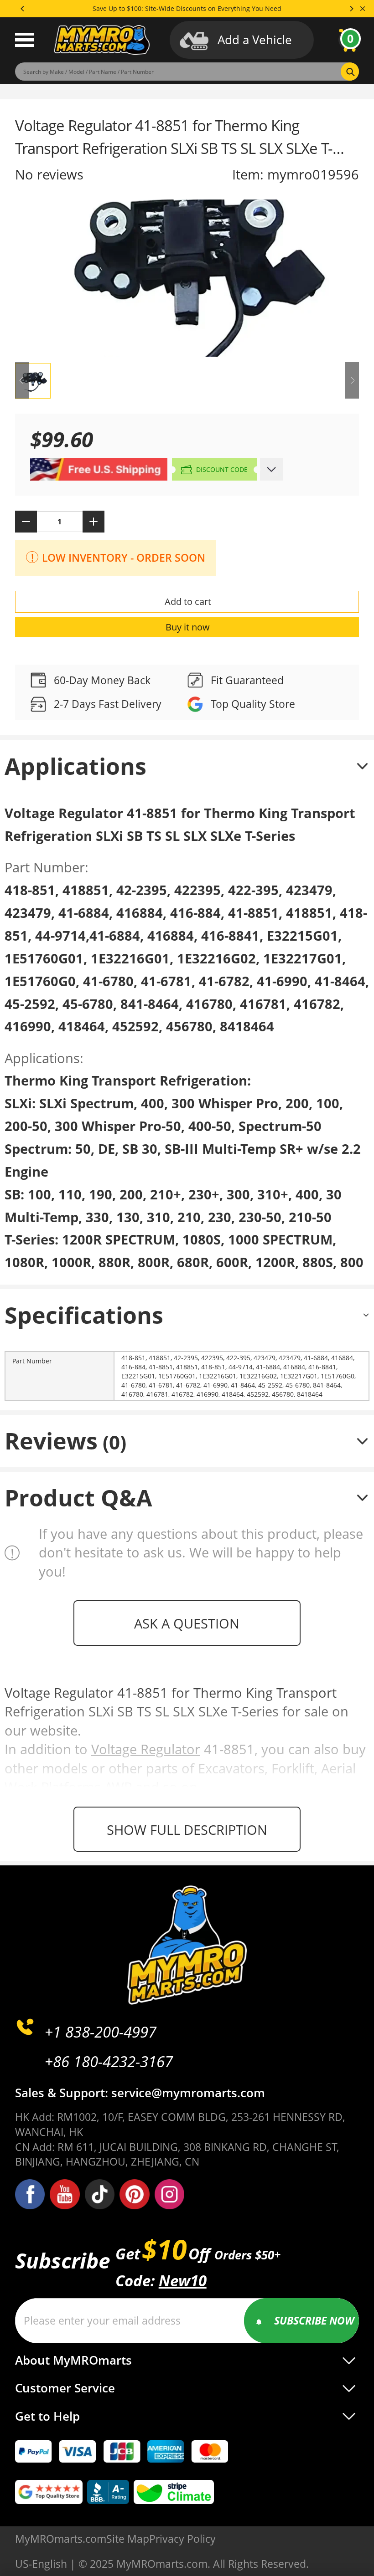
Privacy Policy (182, 2539)
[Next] (351, 9)
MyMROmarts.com (61, 2539)
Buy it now (188, 627)
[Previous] (23, 9)
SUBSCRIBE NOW (314, 2320)
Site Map (128, 2539)
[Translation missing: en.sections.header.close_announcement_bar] (363, 9)
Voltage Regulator (146, 1749)
